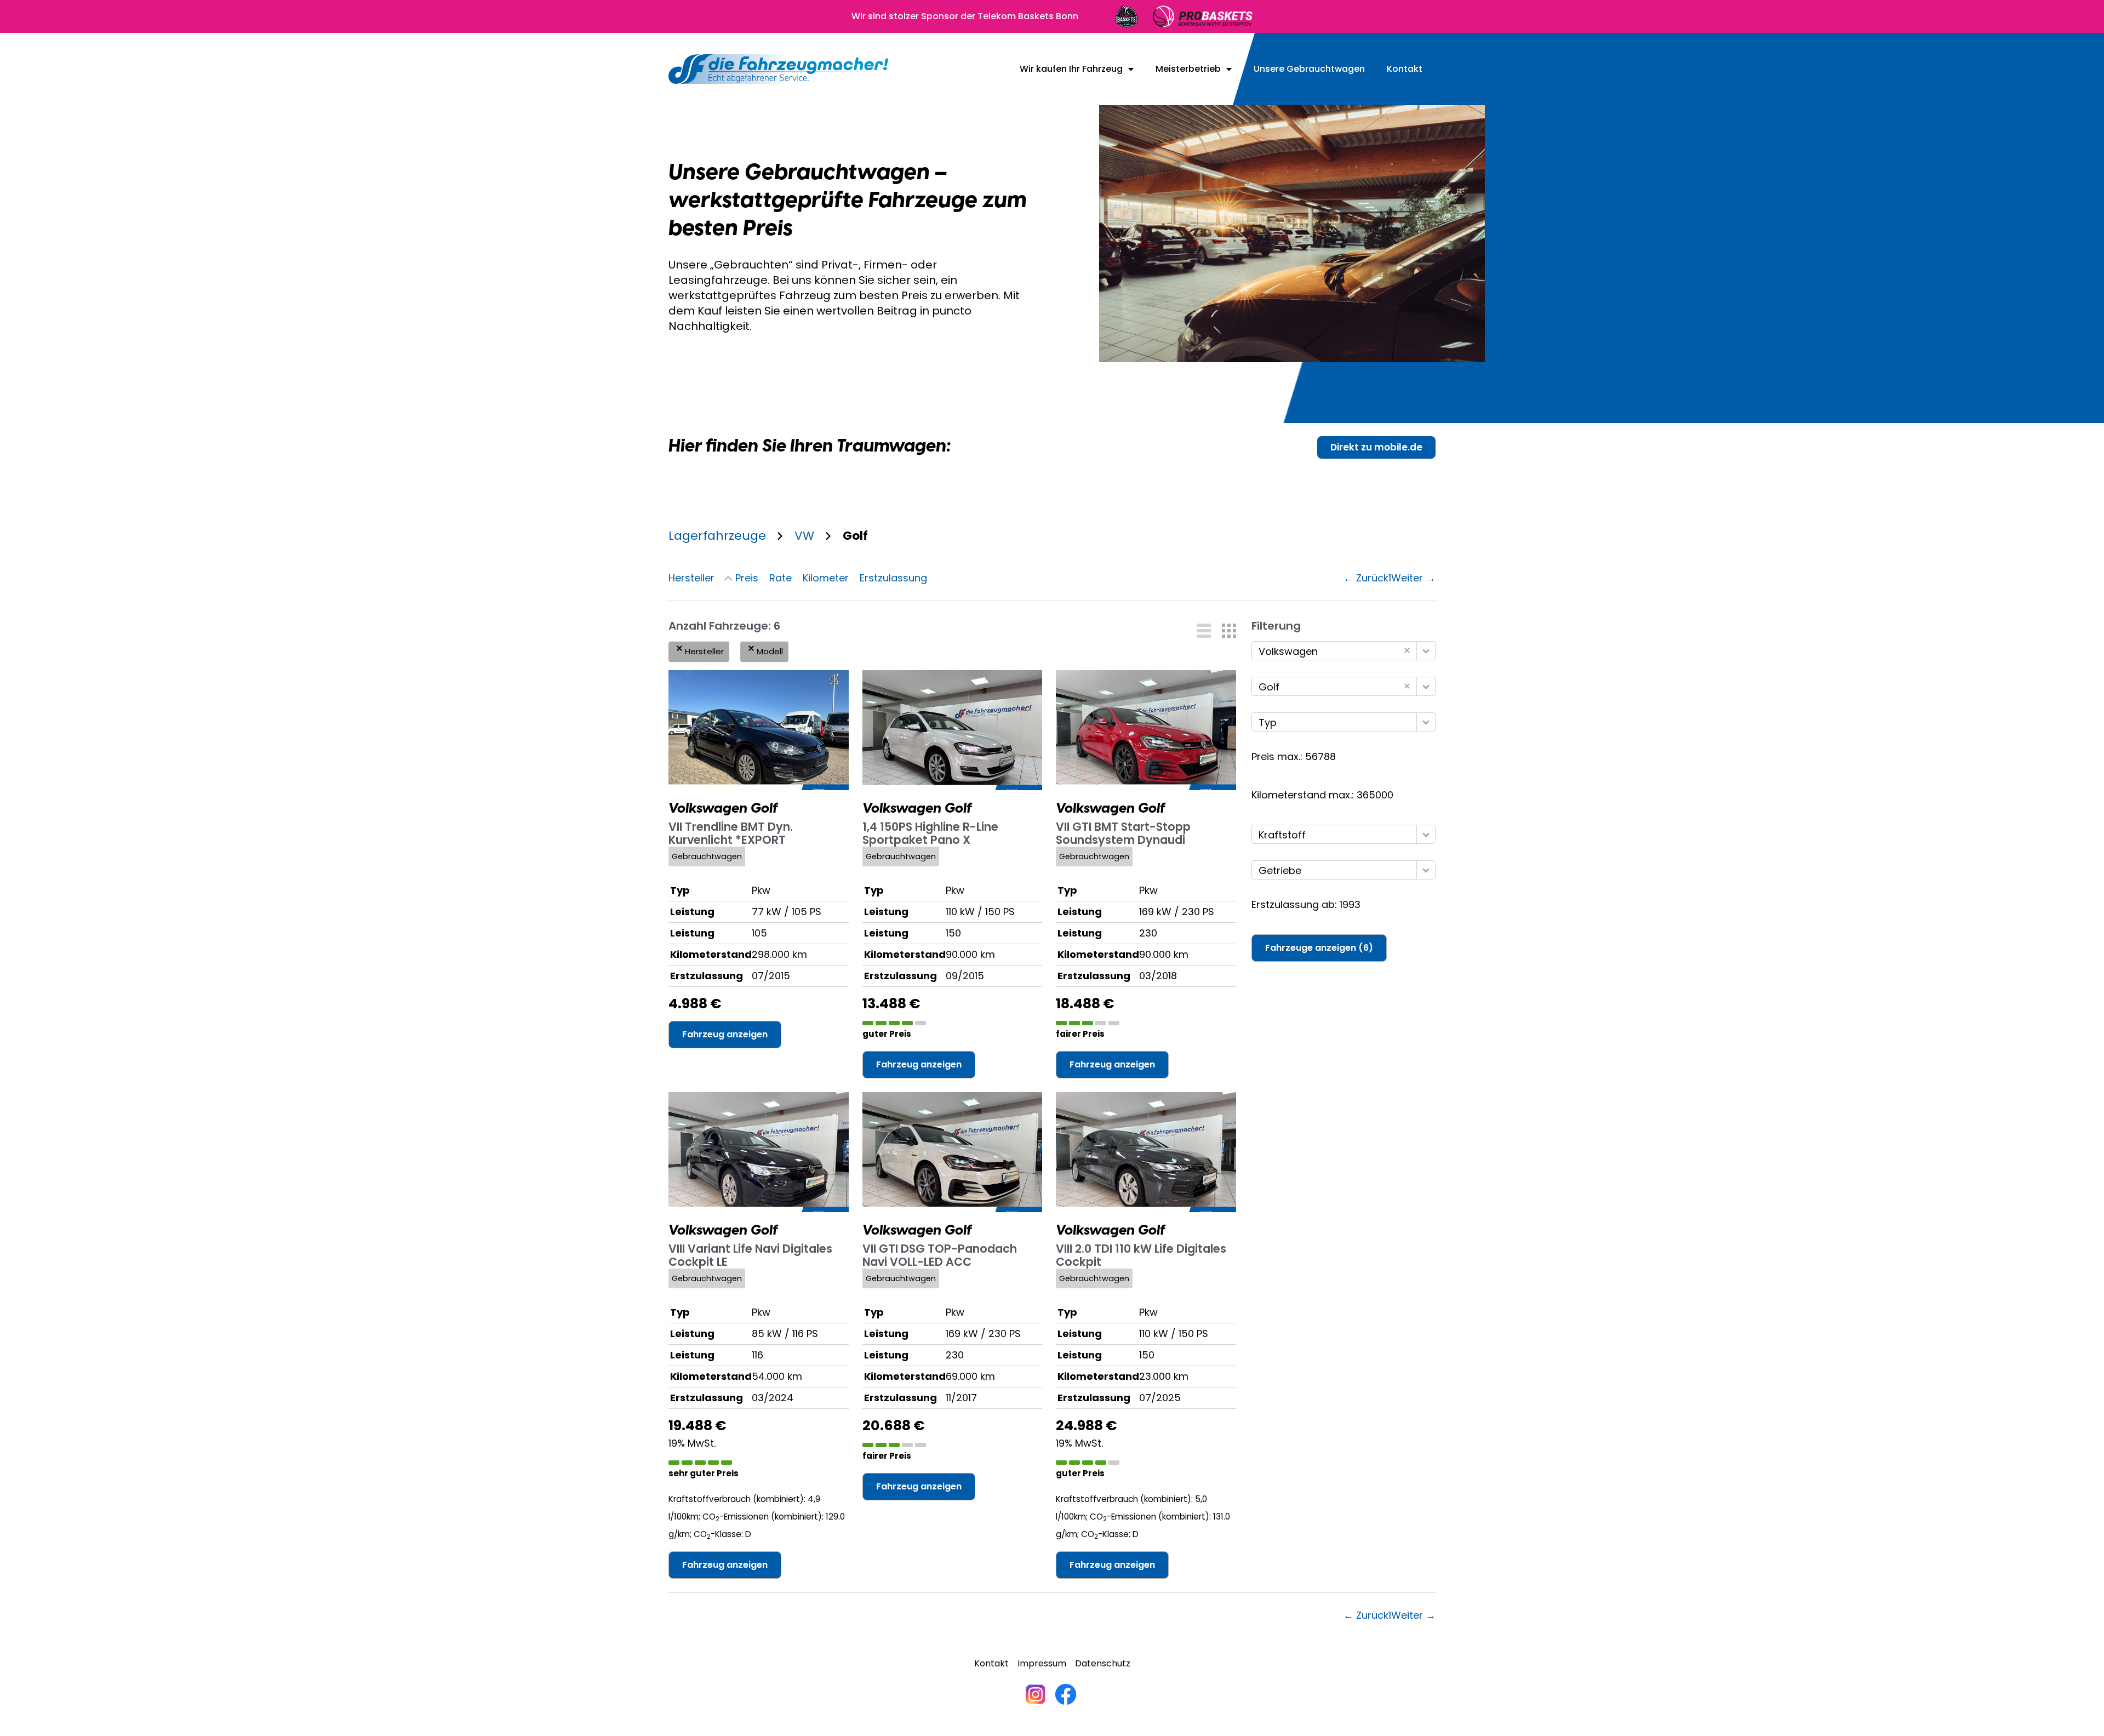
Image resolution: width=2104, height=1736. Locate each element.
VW (804, 536)
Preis (747, 578)
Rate (781, 578)
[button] (1204, 631)
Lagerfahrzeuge (717, 536)
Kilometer (826, 578)
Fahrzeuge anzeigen (1319, 948)
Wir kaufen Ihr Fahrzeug (1071, 69)
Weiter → (1413, 578)
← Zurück (1366, 578)
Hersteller (691, 578)
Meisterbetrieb (1188, 69)
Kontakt (1405, 69)
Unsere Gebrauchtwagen (1309, 69)
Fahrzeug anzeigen (725, 1034)
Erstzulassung (893, 578)
